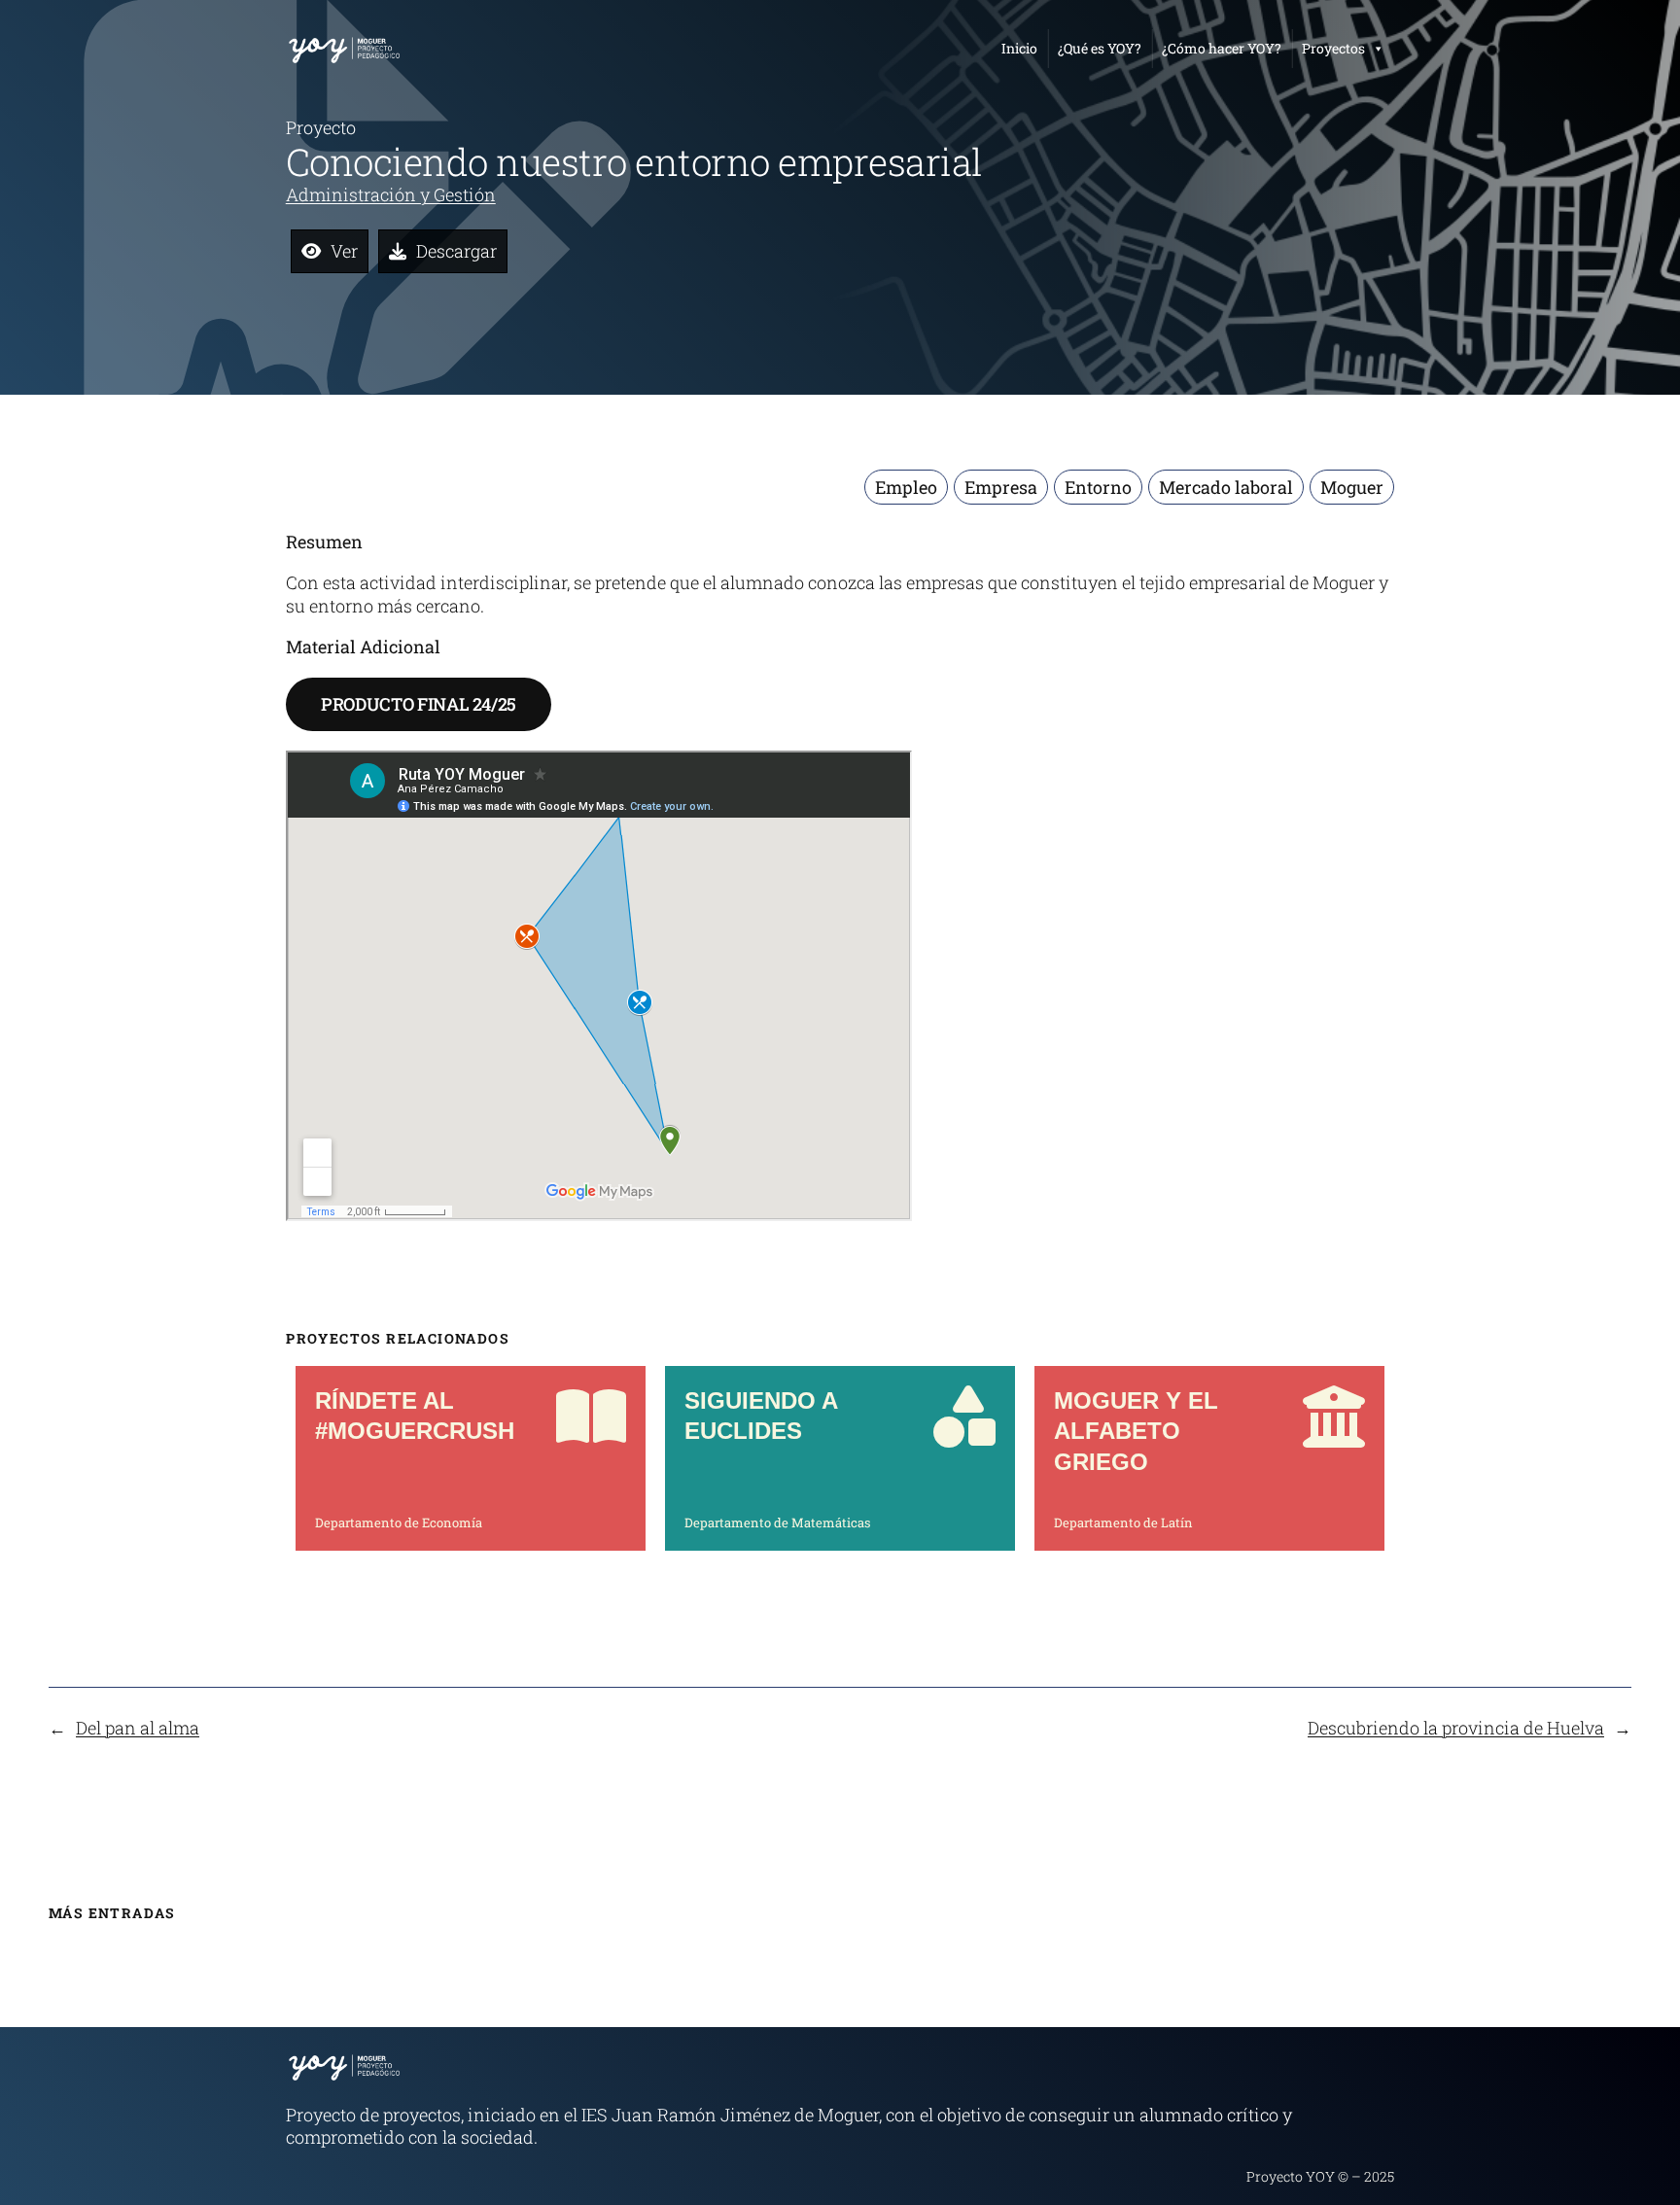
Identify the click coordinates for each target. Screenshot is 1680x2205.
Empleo (906, 487)
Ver (344, 251)
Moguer (1352, 487)
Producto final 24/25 (419, 704)
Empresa (1001, 487)
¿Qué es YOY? (1100, 48)
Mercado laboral (1226, 487)
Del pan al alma (138, 1728)
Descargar (456, 251)
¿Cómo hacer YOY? (1222, 48)
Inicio (1019, 48)
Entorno (1098, 487)
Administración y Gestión (391, 194)
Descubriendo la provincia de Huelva (1456, 1728)
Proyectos (1333, 48)
